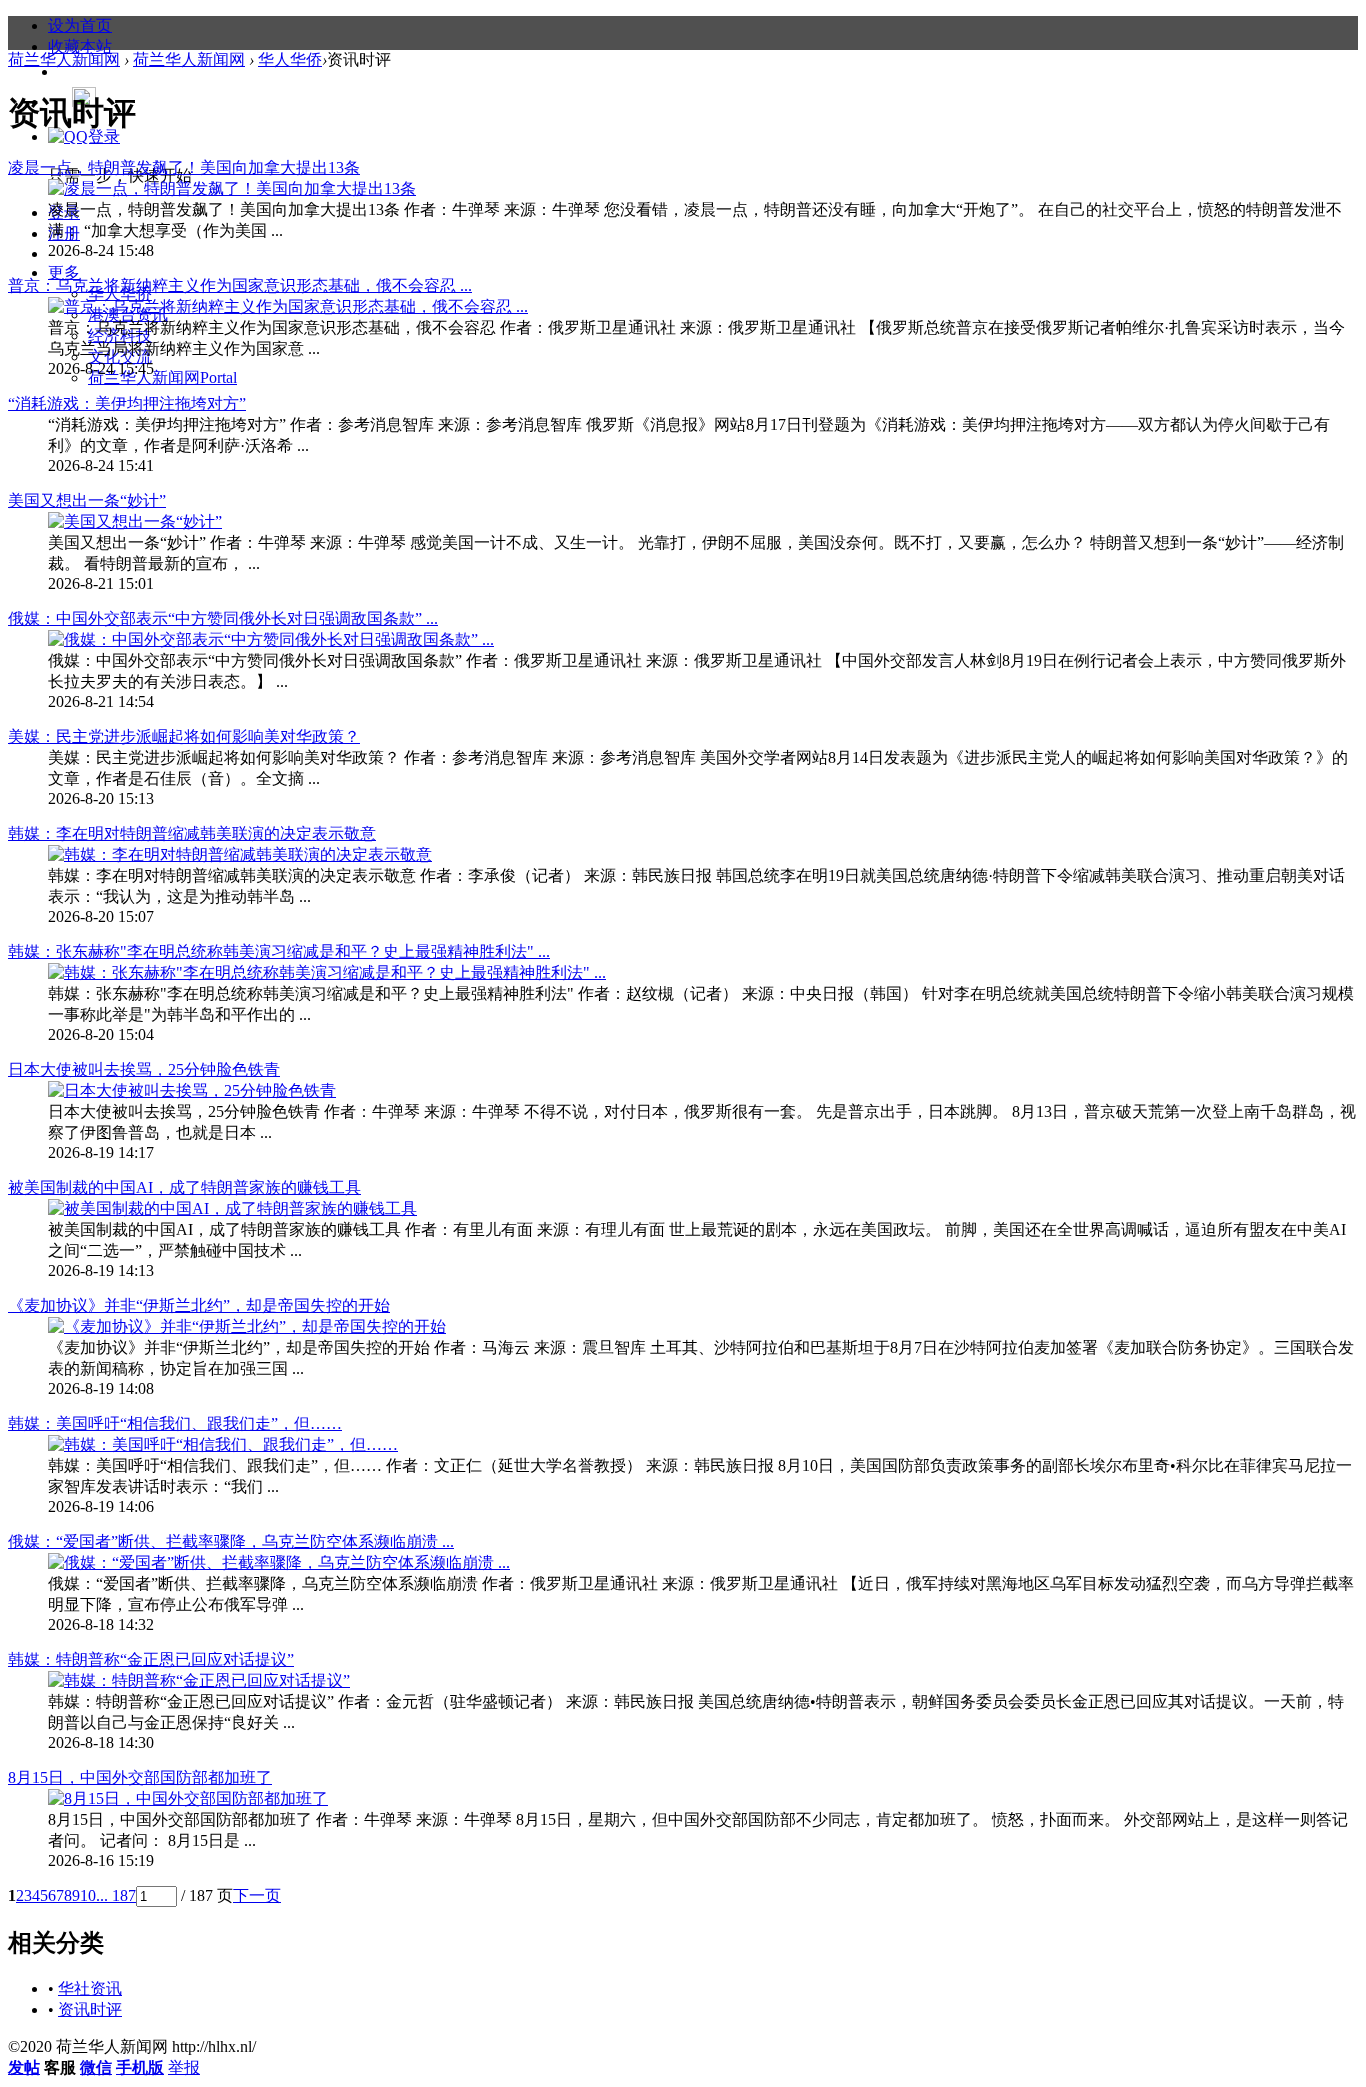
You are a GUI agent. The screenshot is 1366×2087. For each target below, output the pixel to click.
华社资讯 (90, 1988)
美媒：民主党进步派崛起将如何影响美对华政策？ (184, 736)
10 (88, 1895)
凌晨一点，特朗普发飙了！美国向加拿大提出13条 (184, 167)
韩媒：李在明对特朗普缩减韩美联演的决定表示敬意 (192, 833)
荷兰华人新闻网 (162, 377)
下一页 (257, 1895)
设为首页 (80, 25)
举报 (184, 2067)
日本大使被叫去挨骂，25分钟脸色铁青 (144, 1069)
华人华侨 (290, 59)
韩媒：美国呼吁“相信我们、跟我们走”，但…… (175, 1423)
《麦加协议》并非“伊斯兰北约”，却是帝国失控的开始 (199, 1305)
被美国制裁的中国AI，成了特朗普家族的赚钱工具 (184, 1187)
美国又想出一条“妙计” (87, 500)
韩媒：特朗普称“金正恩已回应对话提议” (151, 1659)
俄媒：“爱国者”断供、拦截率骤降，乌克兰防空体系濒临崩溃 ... (231, 1541)
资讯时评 (90, 2009)
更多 (64, 272)
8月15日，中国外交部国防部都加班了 (140, 1777)
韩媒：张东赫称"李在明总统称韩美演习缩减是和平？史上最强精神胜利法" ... (279, 951)
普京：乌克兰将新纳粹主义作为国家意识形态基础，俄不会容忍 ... (240, 285)
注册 (64, 233)
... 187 (116, 1895)
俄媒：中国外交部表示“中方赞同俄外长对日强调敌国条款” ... (223, 618)
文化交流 (120, 356)
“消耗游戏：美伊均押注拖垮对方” (127, 403)
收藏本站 (80, 46)
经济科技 (120, 335)
